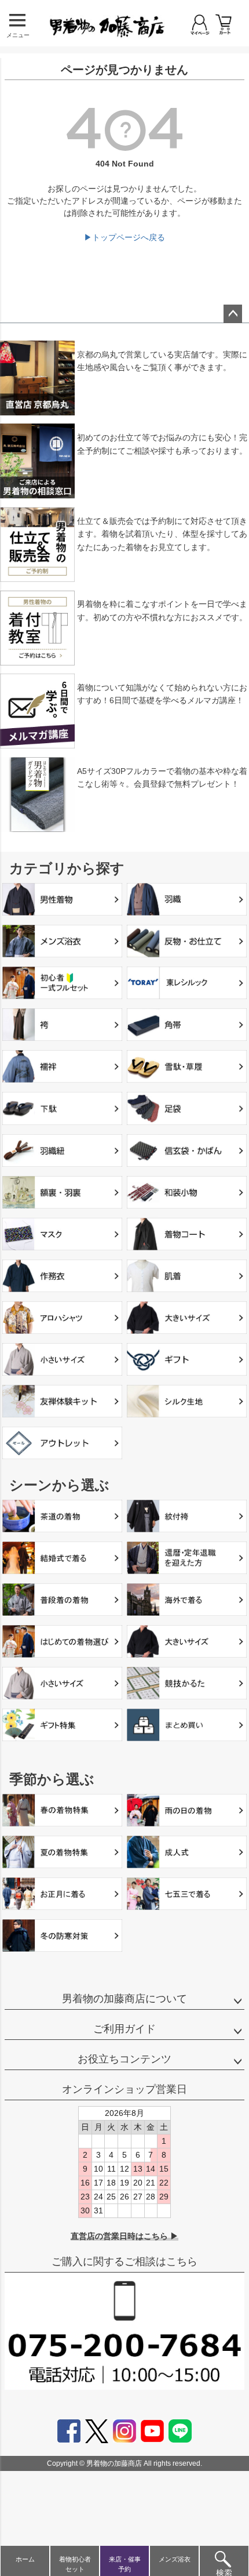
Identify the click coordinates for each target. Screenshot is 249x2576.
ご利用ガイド (124, 2029)
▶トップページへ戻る (124, 237)
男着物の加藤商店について (124, 1999)
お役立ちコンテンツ (124, 2059)
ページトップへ (233, 314)
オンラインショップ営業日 (124, 2089)
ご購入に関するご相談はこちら (124, 2262)
